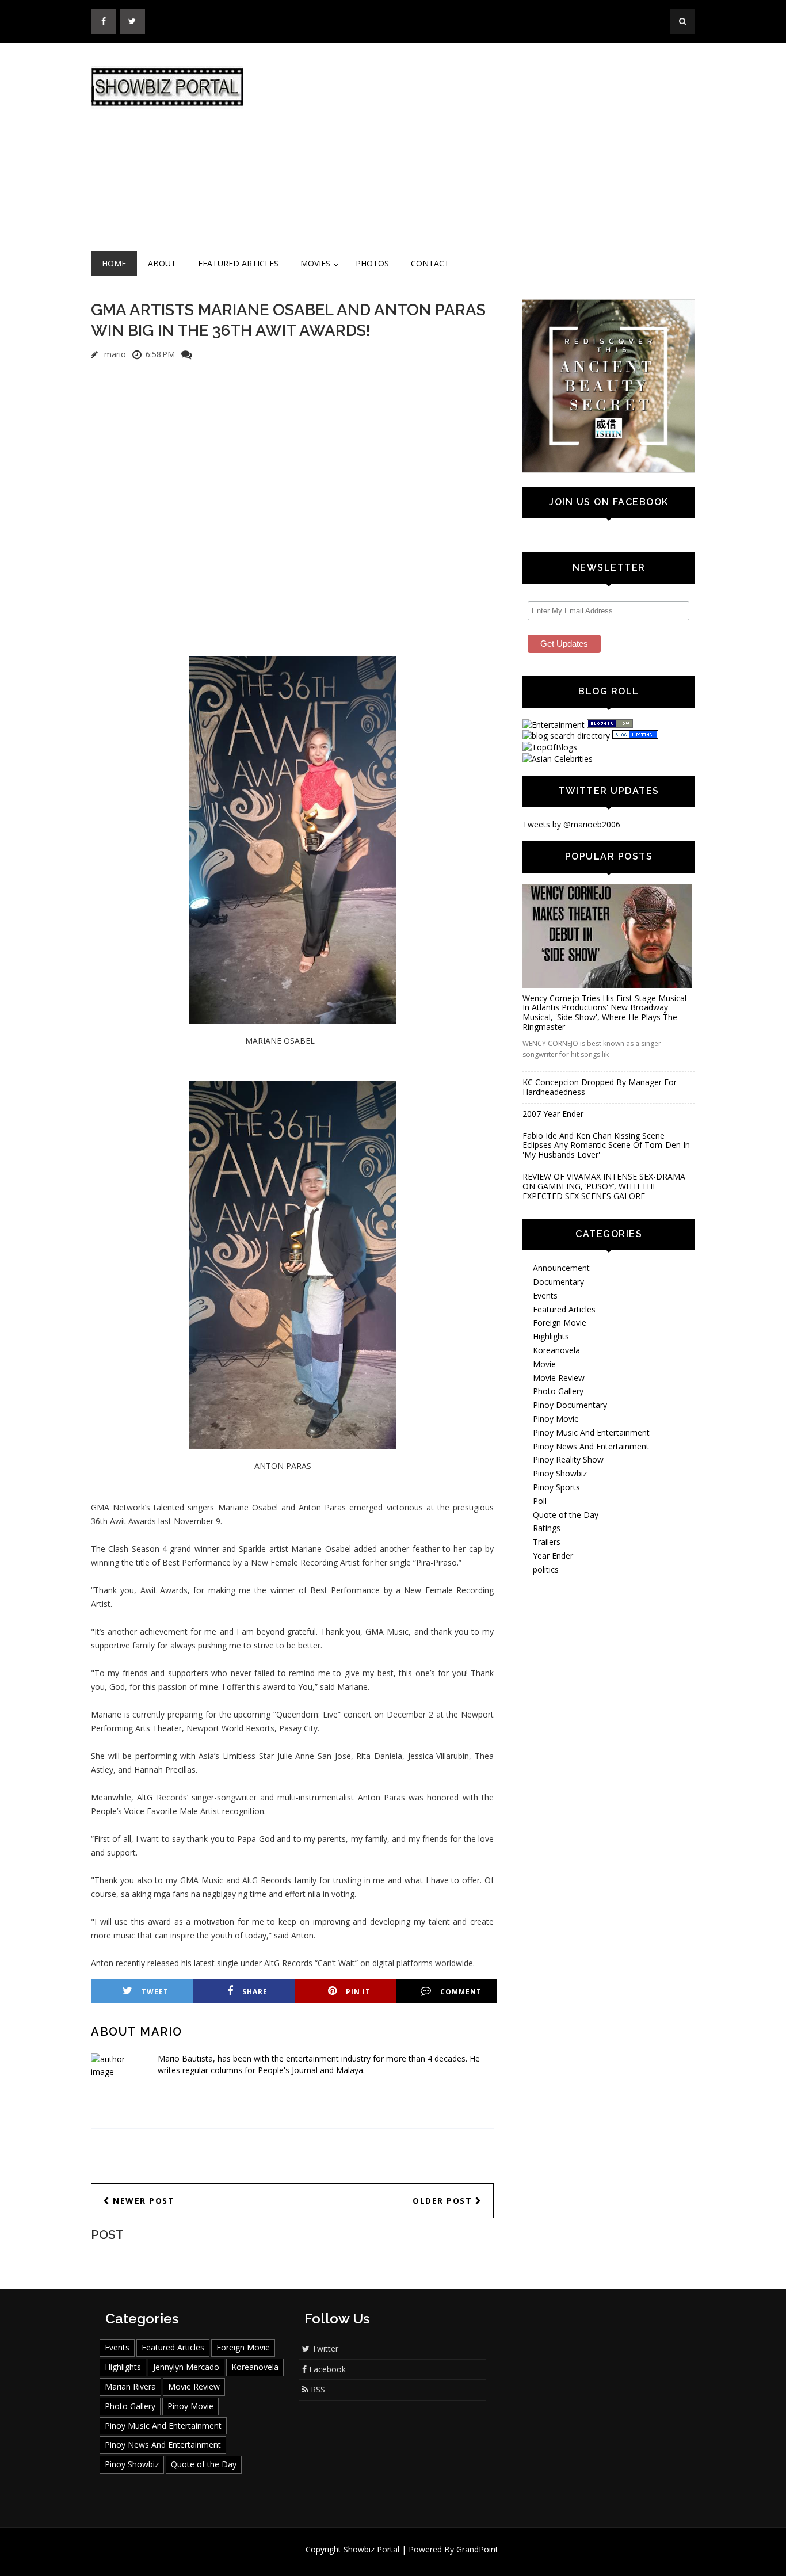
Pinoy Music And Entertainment (591, 1432)
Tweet (155, 1992)
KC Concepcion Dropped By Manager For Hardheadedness (600, 1087)
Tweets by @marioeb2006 (571, 824)
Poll (540, 1501)
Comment (461, 1992)
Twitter (324, 2348)
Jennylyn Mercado (186, 2367)
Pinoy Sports (556, 1487)
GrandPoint (477, 2549)
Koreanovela (556, 1350)
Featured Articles (238, 263)
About (162, 263)
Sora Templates (427, 2560)
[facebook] (104, 21)
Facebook (326, 2369)
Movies (315, 263)
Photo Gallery (558, 1391)
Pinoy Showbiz (560, 1473)
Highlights (551, 1336)
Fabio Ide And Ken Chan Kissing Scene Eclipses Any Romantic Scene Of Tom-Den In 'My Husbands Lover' (606, 1145)
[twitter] (132, 21)
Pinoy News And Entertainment (591, 1446)
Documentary (558, 1282)
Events (545, 1295)
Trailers (547, 1542)
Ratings (547, 1528)
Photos (372, 263)
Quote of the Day (566, 1515)
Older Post (444, 2201)
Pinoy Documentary (570, 1405)
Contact (430, 263)
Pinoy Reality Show (568, 1459)
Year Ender (553, 1556)
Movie (544, 1364)
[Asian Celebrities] (558, 759)
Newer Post (142, 2201)
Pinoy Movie (556, 1419)
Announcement (561, 1268)
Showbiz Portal (371, 2549)
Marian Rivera (130, 2386)
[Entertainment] (554, 725)
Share (255, 1992)
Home (114, 263)
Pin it (358, 1992)
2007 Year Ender (553, 1114)
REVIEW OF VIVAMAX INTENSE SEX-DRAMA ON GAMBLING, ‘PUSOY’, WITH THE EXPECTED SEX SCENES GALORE (604, 1186)
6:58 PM (160, 354)
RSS (317, 2389)
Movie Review (559, 1378)
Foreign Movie (560, 1323)
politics (546, 1569)
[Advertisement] (488, 147)
